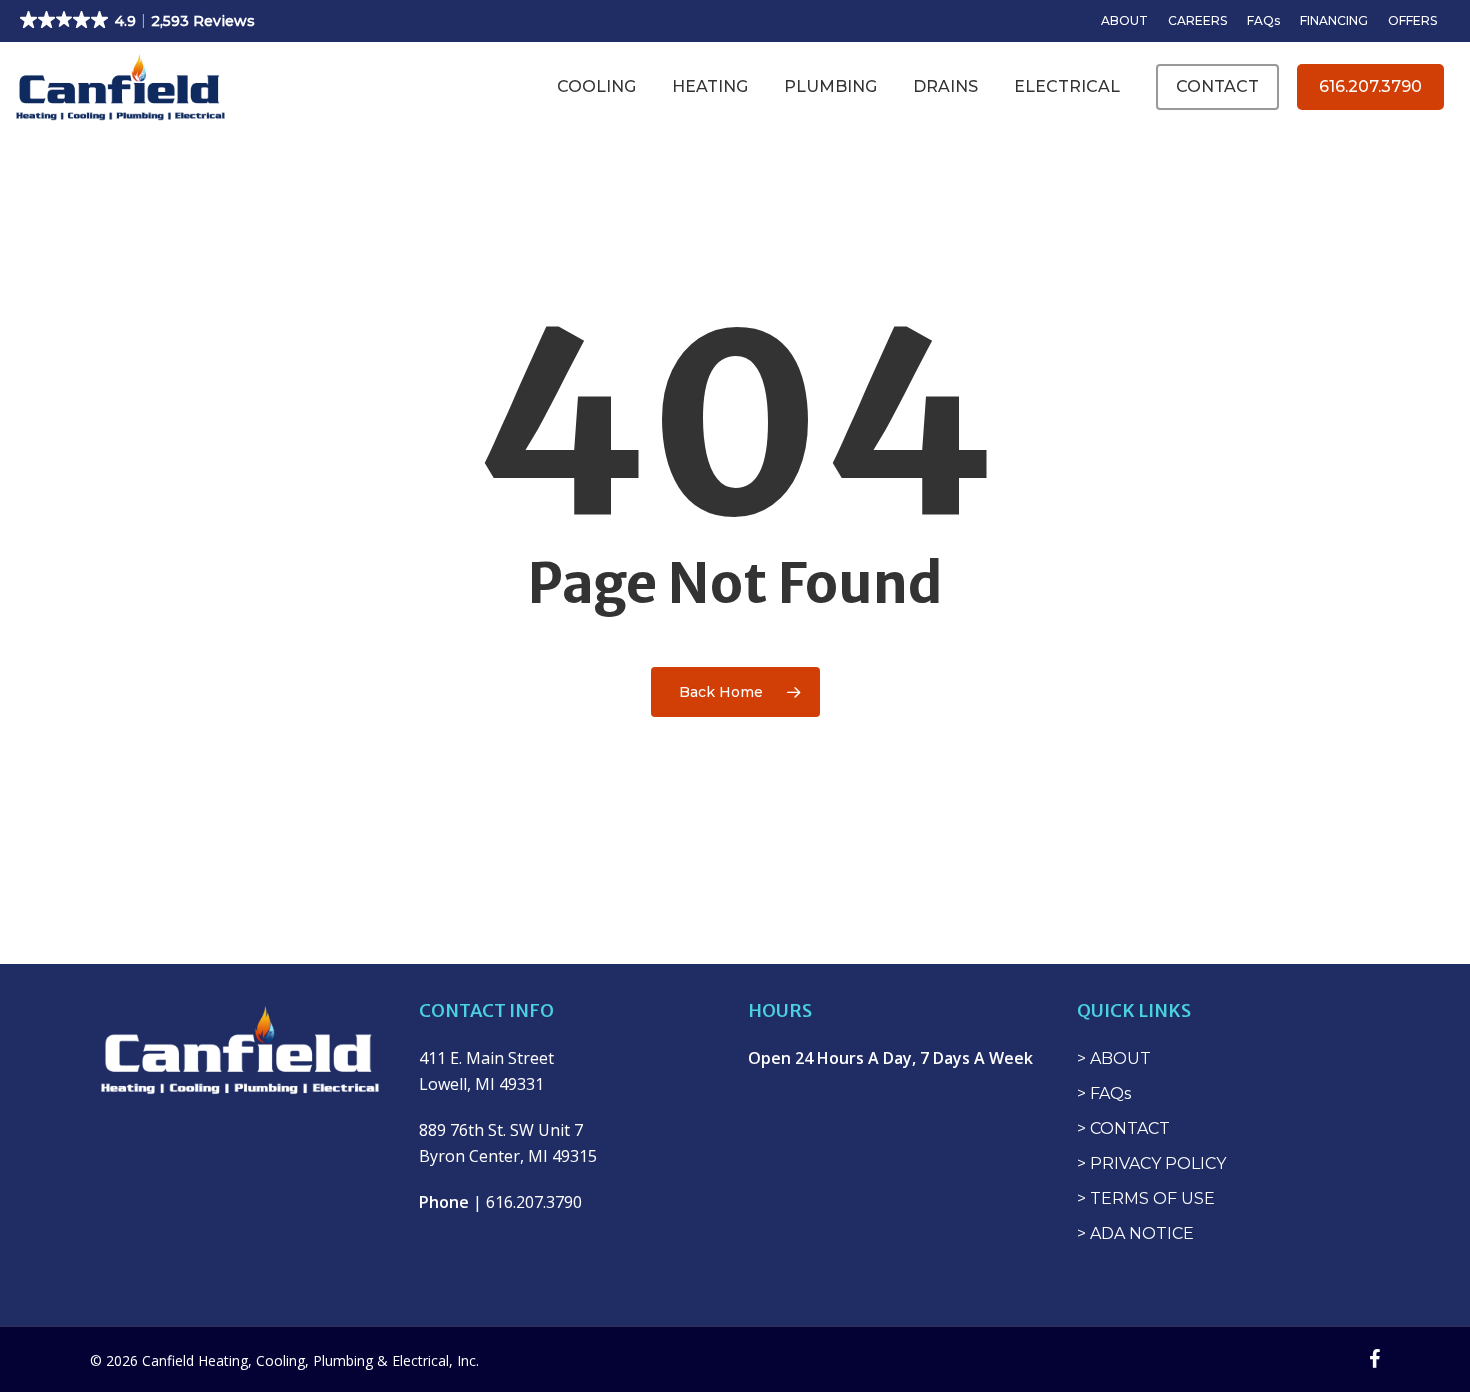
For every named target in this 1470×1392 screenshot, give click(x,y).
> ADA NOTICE (1135, 1233)
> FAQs (1104, 1093)
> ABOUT (1114, 1058)
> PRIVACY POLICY (1151, 1163)
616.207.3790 (1370, 86)
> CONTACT (1123, 1128)
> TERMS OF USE (1146, 1198)
